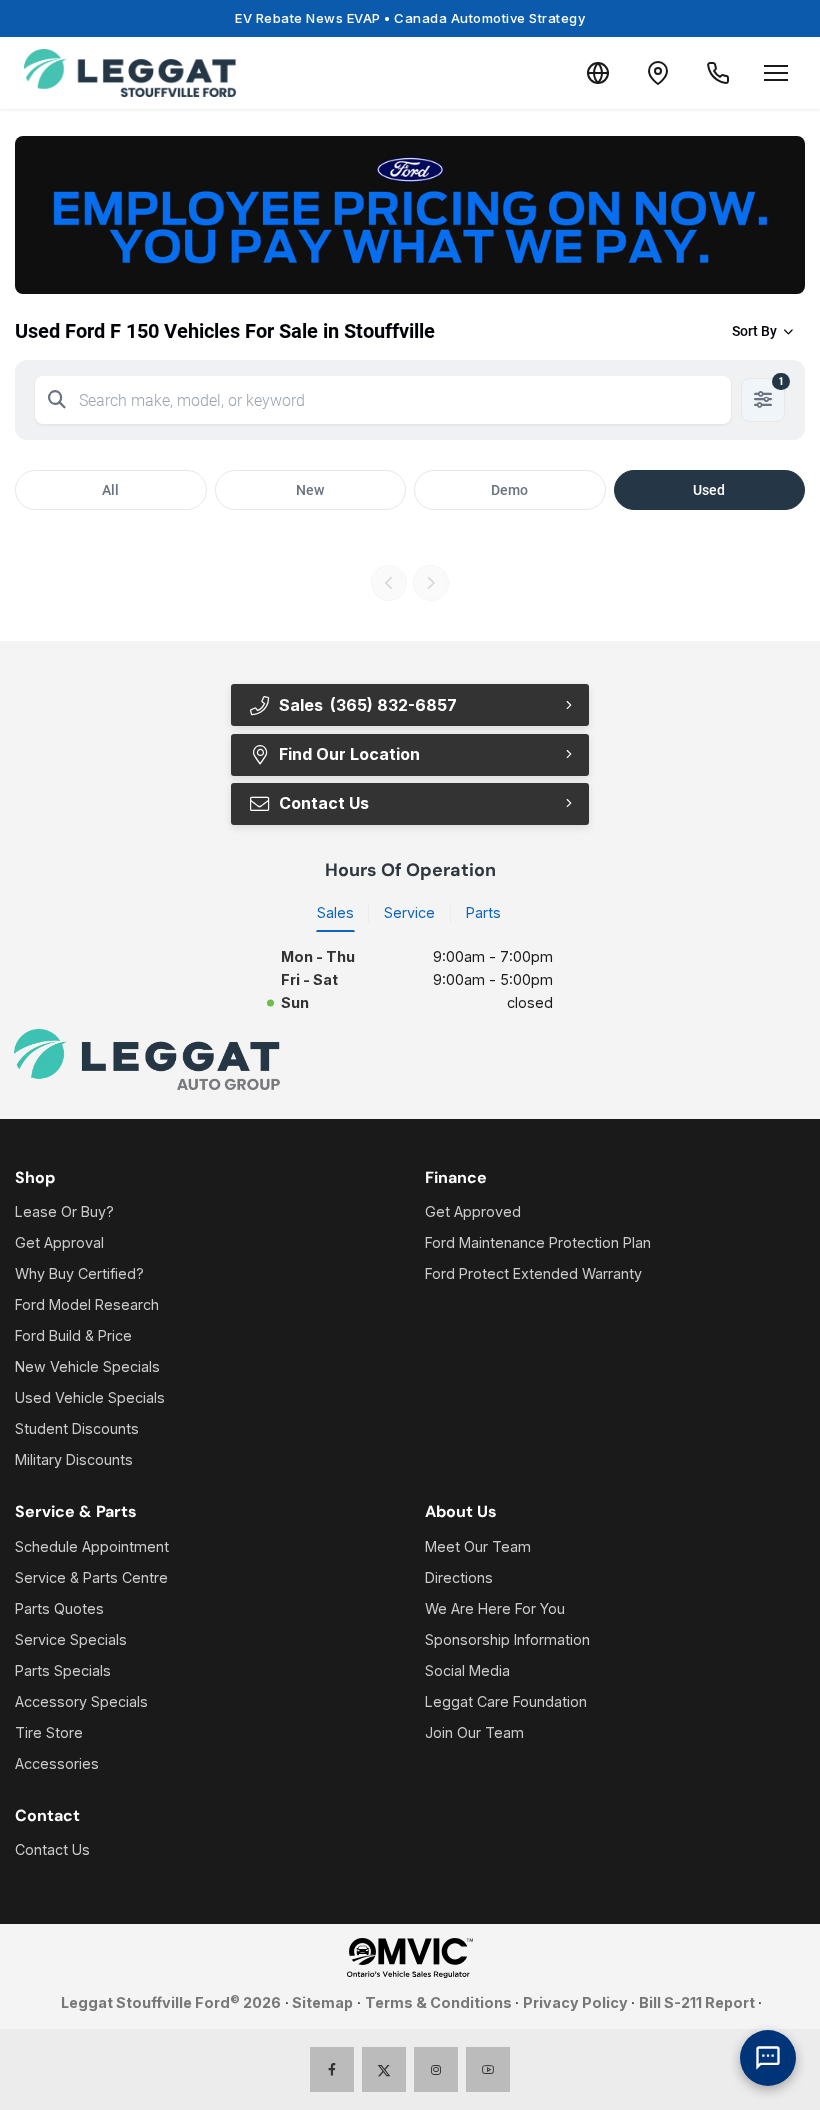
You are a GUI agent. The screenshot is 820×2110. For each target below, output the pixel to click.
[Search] (57, 400)
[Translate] (598, 73)
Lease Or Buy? (64, 1211)
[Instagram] (436, 2069)
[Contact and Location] (658, 73)
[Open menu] (776, 73)
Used (709, 490)
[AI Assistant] (768, 2058)
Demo (509, 490)
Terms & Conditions (438, 2002)
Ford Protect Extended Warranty (533, 1273)
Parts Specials (63, 1670)
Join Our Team (474, 1732)
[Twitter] (384, 2069)
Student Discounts (77, 1428)
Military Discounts (74, 1459)
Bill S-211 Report (697, 2002)
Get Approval (59, 1242)
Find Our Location (349, 754)
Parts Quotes (59, 1608)
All (110, 490)
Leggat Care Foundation (506, 1701)
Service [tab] (409, 912)
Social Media (467, 1670)
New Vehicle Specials (87, 1366)
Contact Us (52, 1849)
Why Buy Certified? (79, 1273)
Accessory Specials (81, 1701)
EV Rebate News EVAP (410, 18)
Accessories (57, 1763)
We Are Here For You (495, 1608)
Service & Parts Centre (91, 1577)
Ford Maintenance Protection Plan (538, 1242)
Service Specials (71, 1639)
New (310, 490)
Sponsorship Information (507, 1639)
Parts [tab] (483, 912)
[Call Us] (718, 73)
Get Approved (473, 1211)
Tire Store (49, 1732)
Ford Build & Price (73, 1335)
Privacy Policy (575, 2002)
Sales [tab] (335, 912)
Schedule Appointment (92, 1546)
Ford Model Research (87, 1304)
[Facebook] (332, 2069)
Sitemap (322, 2002)
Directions (459, 1577)
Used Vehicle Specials (90, 1397)
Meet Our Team (478, 1546)
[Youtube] (488, 2069)
